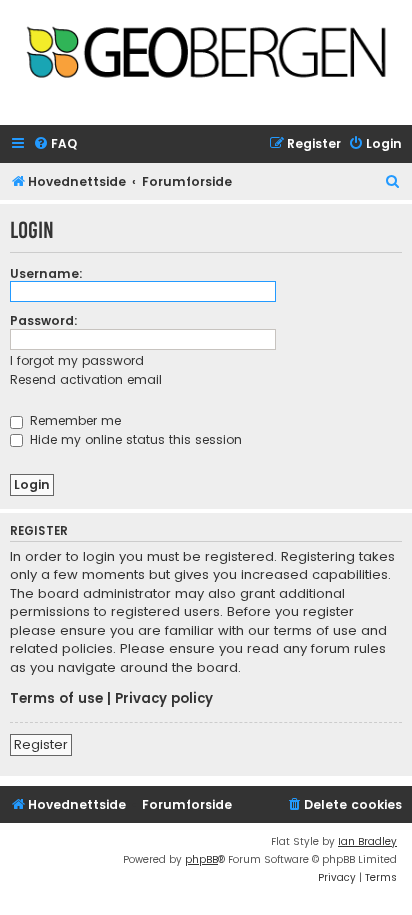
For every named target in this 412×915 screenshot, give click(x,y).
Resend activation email (86, 379)
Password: (44, 320)
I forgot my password (77, 360)
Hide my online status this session (134, 439)
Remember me (73, 420)
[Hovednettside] (206, 56)
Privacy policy (164, 699)
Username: (46, 273)
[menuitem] (55, 144)
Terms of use (56, 699)
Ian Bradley (367, 841)
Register (41, 744)
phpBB (201, 859)
